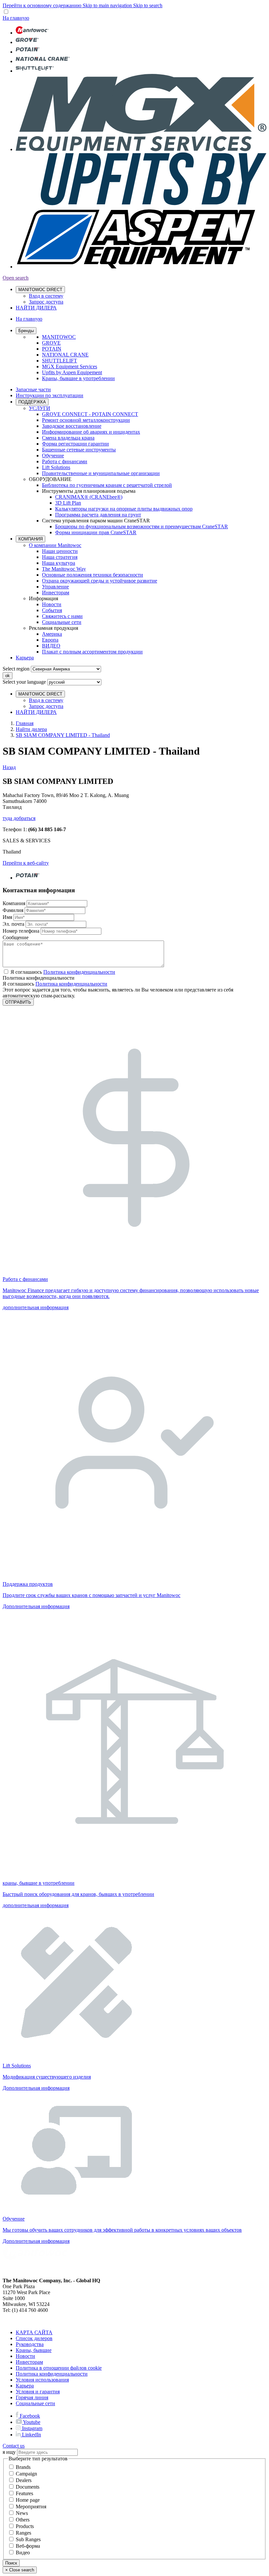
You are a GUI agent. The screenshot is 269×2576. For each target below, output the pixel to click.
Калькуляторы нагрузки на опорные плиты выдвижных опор (124, 509)
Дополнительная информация (36, 1606)
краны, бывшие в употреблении (39, 1883)
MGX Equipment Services (70, 366)
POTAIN (52, 349)
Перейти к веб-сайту (26, 863)
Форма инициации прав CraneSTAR (96, 532)
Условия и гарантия (38, 2392)
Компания (14, 903)
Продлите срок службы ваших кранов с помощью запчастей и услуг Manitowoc (92, 1595)
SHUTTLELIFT (60, 361)
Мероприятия (31, 2507)
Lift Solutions (56, 467)
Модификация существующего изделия (47, 2077)
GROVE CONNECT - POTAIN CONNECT (90, 414)
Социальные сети (62, 622)
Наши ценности (60, 551)
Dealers (24, 2480)
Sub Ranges (28, 2539)
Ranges (23, 2533)
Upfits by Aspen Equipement (72, 372)
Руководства (30, 2344)
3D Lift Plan (68, 503)
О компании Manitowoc (55, 545)
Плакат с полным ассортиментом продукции (92, 652)
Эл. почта (13, 924)
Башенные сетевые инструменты (79, 450)
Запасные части (33, 389)
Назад (9, 767)
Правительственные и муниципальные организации (101, 473)
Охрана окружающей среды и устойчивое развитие (100, 581)
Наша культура (59, 563)
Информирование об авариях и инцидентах (91, 432)
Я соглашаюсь (63, 972)
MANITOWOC (59, 337)
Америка (52, 634)
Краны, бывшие (34, 2350)
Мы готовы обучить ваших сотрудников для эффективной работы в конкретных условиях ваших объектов (122, 2230)
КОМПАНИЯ (31, 539)
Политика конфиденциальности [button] (79, 972)
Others (23, 2520)
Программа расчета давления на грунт (98, 515)
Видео (23, 2553)
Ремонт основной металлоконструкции (86, 420)
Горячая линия (32, 2397)
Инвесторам (56, 593)
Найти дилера (31, 729)
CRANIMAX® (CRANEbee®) (89, 497)
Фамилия (13, 910)
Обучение (53, 456)
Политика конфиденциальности (71, 984)
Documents (28, 2487)
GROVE (51, 343)
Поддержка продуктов (28, 1584)
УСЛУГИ (40, 408)
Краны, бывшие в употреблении (78, 378)
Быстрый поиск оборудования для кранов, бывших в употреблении (78, 1894)
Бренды (26, 331)
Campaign (26, 2474)
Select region (16, 669)
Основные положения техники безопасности (93, 575)
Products (25, 2526)
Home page (28, 2500)
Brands (23, 2467)
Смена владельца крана (68, 438)
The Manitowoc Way (64, 569)
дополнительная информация (36, 1307)
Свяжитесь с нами (62, 616)
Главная (25, 723)
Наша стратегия (60, 557)
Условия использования (42, 2380)
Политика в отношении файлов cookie (59, 2368)
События (52, 610)
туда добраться (19, 818)
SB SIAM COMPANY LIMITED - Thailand (63, 735)
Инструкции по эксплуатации (50, 395)
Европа (50, 640)
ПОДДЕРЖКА (32, 402)
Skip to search (148, 5)
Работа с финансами (65, 461)
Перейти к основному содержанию (43, 5)
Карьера (25, 658)
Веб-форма (28, 2546)
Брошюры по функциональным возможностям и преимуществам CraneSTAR (142, 526)
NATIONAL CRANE (65, 355)
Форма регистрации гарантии (75, 444)
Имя (7, 917)
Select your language (24, 682)
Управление (55, 587)
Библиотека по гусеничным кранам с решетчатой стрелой (107, 485)
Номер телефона (21, 931)
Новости (52, 604)
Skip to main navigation (108, 5)
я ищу (9, 2452)
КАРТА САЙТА (34, 2332)
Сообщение (16, 937)
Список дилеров (34, 2338)
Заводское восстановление (72, 426)
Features (24, 2493)
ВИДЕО (51, 646)
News (22, 2513)
